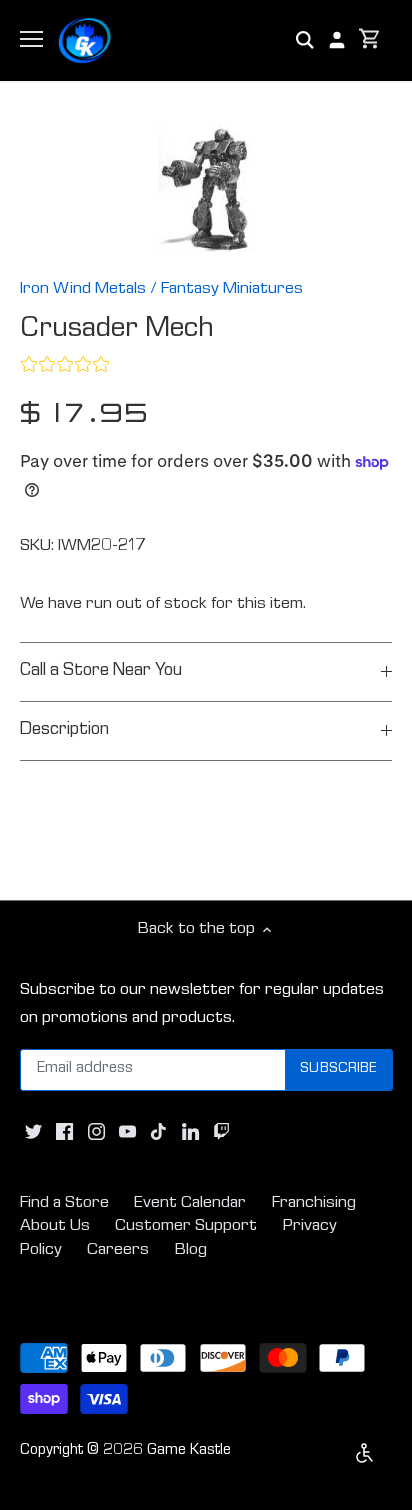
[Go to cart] (370, 40)
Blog (191, 1250)
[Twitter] (33, 1133)
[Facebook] (64, 1133)
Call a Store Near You (101, 671)
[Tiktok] (158, 1133)
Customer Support (186, 1226)
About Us (55, 1226)
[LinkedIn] (190, 1133)
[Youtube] (127, 1133)
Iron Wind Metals (83, 289)
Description (64, 730)
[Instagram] (96, 1133)
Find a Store (64, 1203)
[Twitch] (221, 1133)
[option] (206, 188)
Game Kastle (189, 1451)
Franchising (314, 1203)
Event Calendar (190, 1203)
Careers (118, 1250)
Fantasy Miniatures (232, 289)
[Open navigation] (31, 39)
